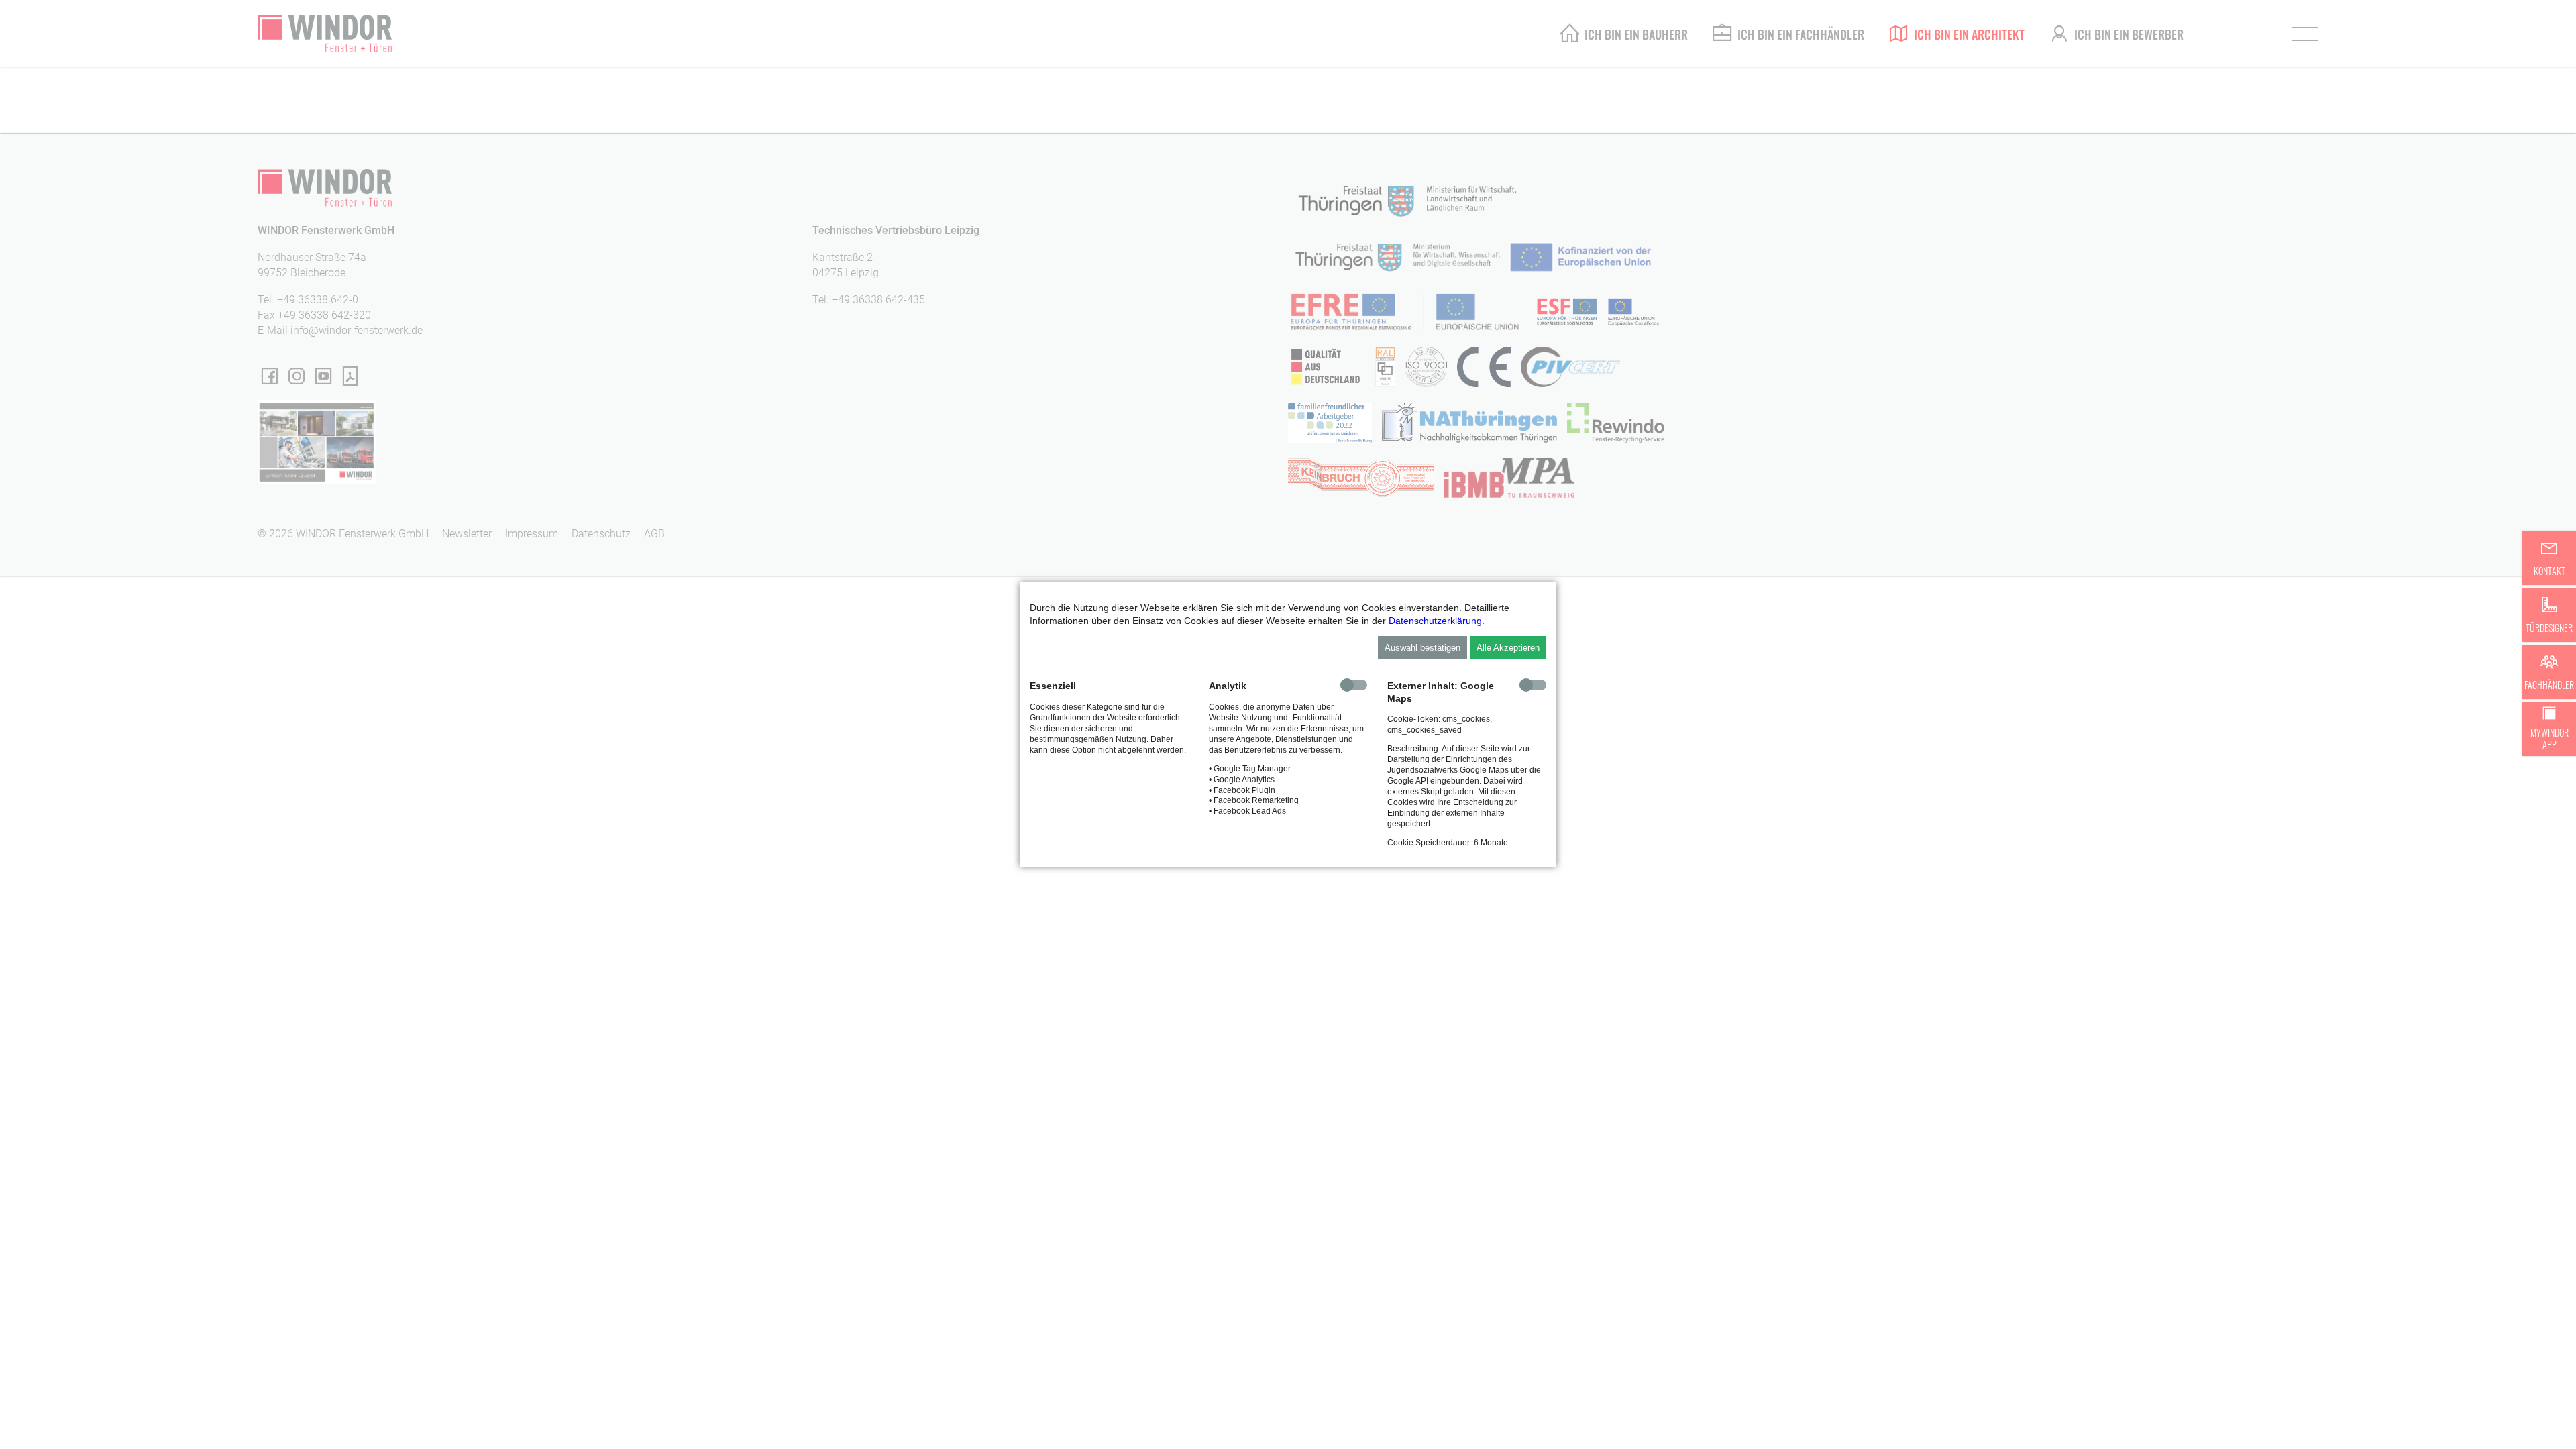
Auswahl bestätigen (1423, 648)
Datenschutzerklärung (1435, 621)
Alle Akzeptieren (1508, 648)
